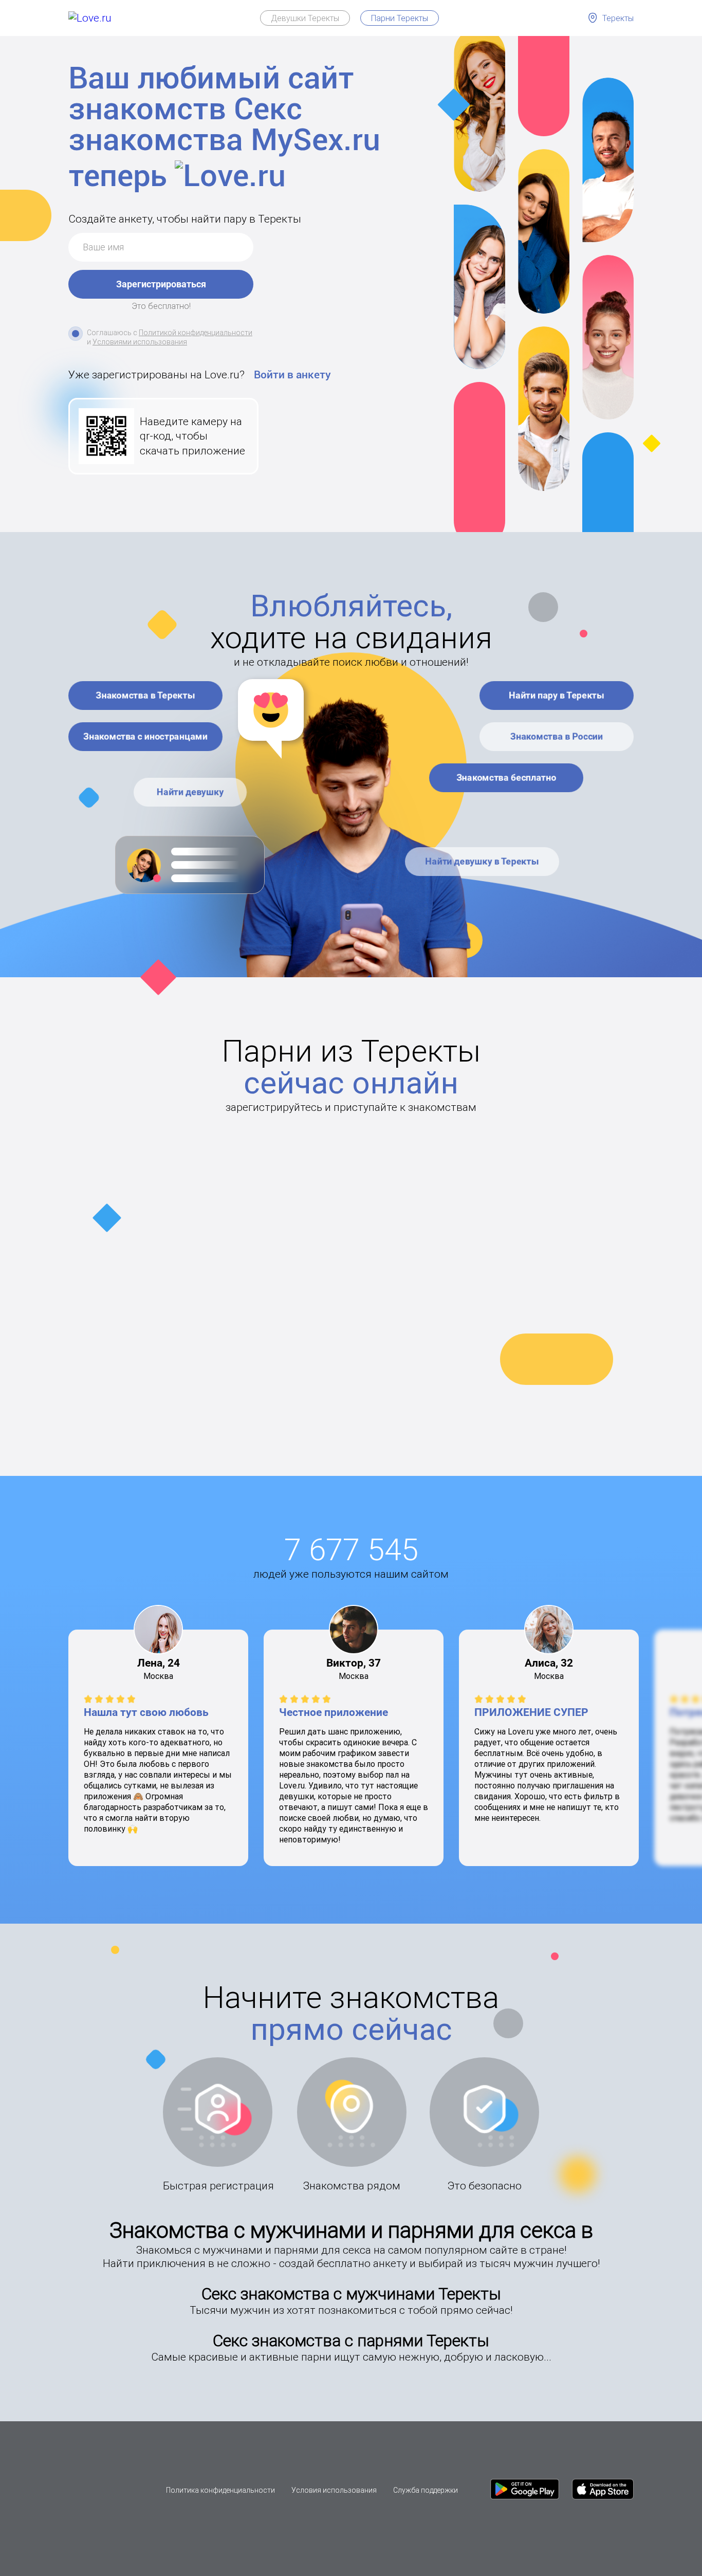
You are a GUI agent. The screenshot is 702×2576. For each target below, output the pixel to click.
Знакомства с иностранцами (146, 736)
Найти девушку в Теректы (482, 861)
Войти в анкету (292, 375)
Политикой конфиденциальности (196, 333)
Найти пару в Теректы (557, 695)
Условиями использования (140, 342)
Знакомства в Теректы (146, 695)
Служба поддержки (426, 2490)
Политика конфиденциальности (220, 2490)
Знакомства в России (557, 736)
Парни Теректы (400, 18)
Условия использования (334, 2490)
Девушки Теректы (305, 18)
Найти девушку (190, 792)
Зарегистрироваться (161, 284)
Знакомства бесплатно (506, 778)
